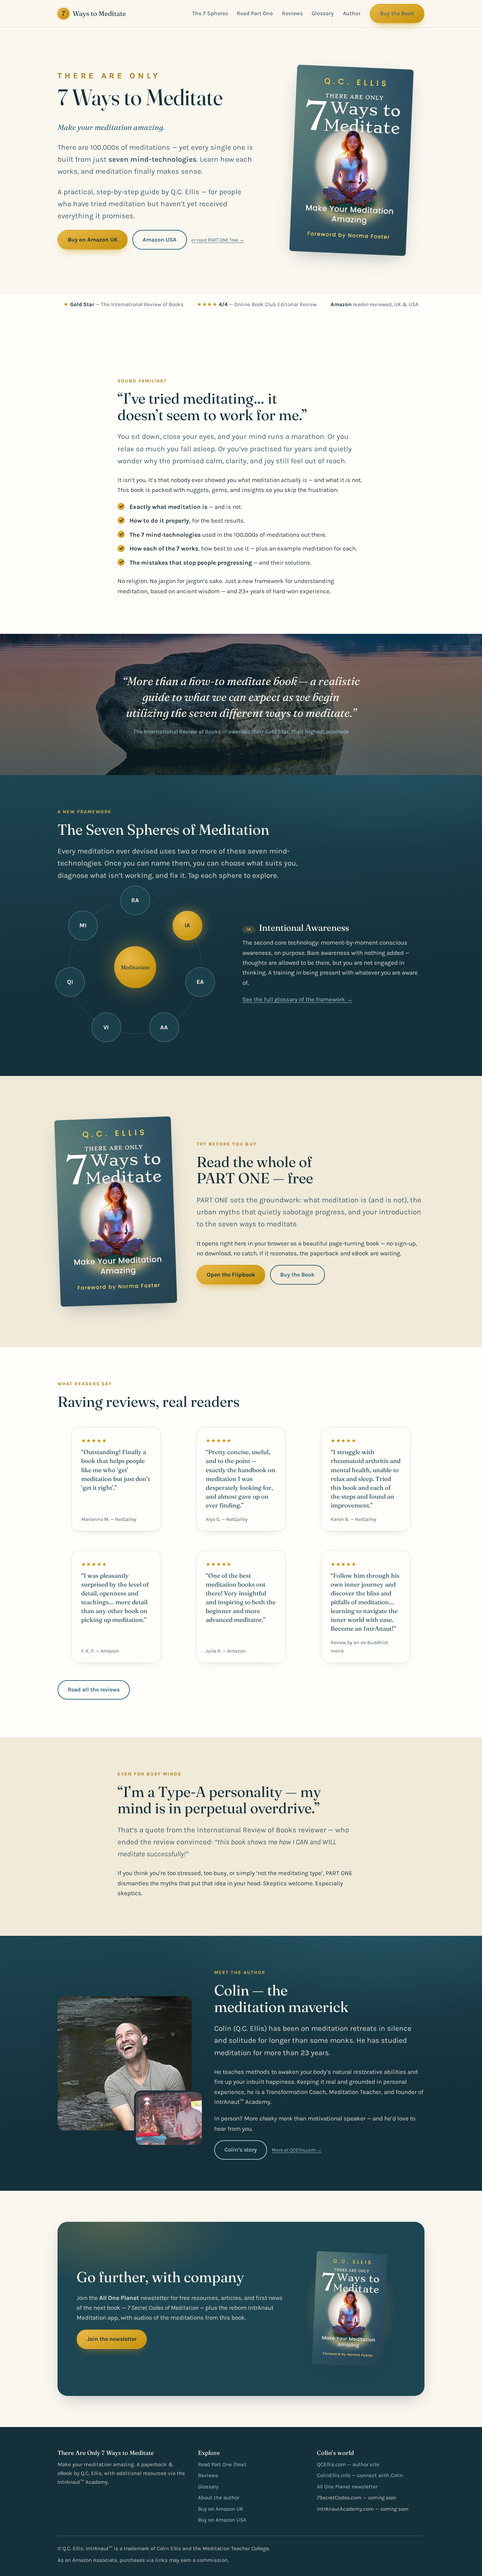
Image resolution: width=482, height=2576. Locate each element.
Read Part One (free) (222, 2464)
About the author (219, 2498)
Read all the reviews (94, 1689)
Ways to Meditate (94, 13)
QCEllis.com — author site (348, 2464)
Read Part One (255, 13)
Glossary (323, 13)
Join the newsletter (112, 2339)
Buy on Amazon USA (222, 2520)
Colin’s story (241, 2150)
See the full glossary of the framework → (297, 991)
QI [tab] (70, 982)
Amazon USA (159, 240)
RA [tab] (135, 900)
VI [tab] (106, 1027)
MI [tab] (83, 925)
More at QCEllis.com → (297, 2150)
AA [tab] (164, 1027)
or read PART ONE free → (218, 240)
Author (352, 13)
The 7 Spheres (210, 13)
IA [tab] (187, 925)
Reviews (292, 13)
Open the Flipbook (231, 1275)
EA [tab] (200, 982)
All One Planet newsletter (347, 2487)
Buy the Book (397, 13)
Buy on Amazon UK (93, 240)
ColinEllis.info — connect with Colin (360, 2475)
